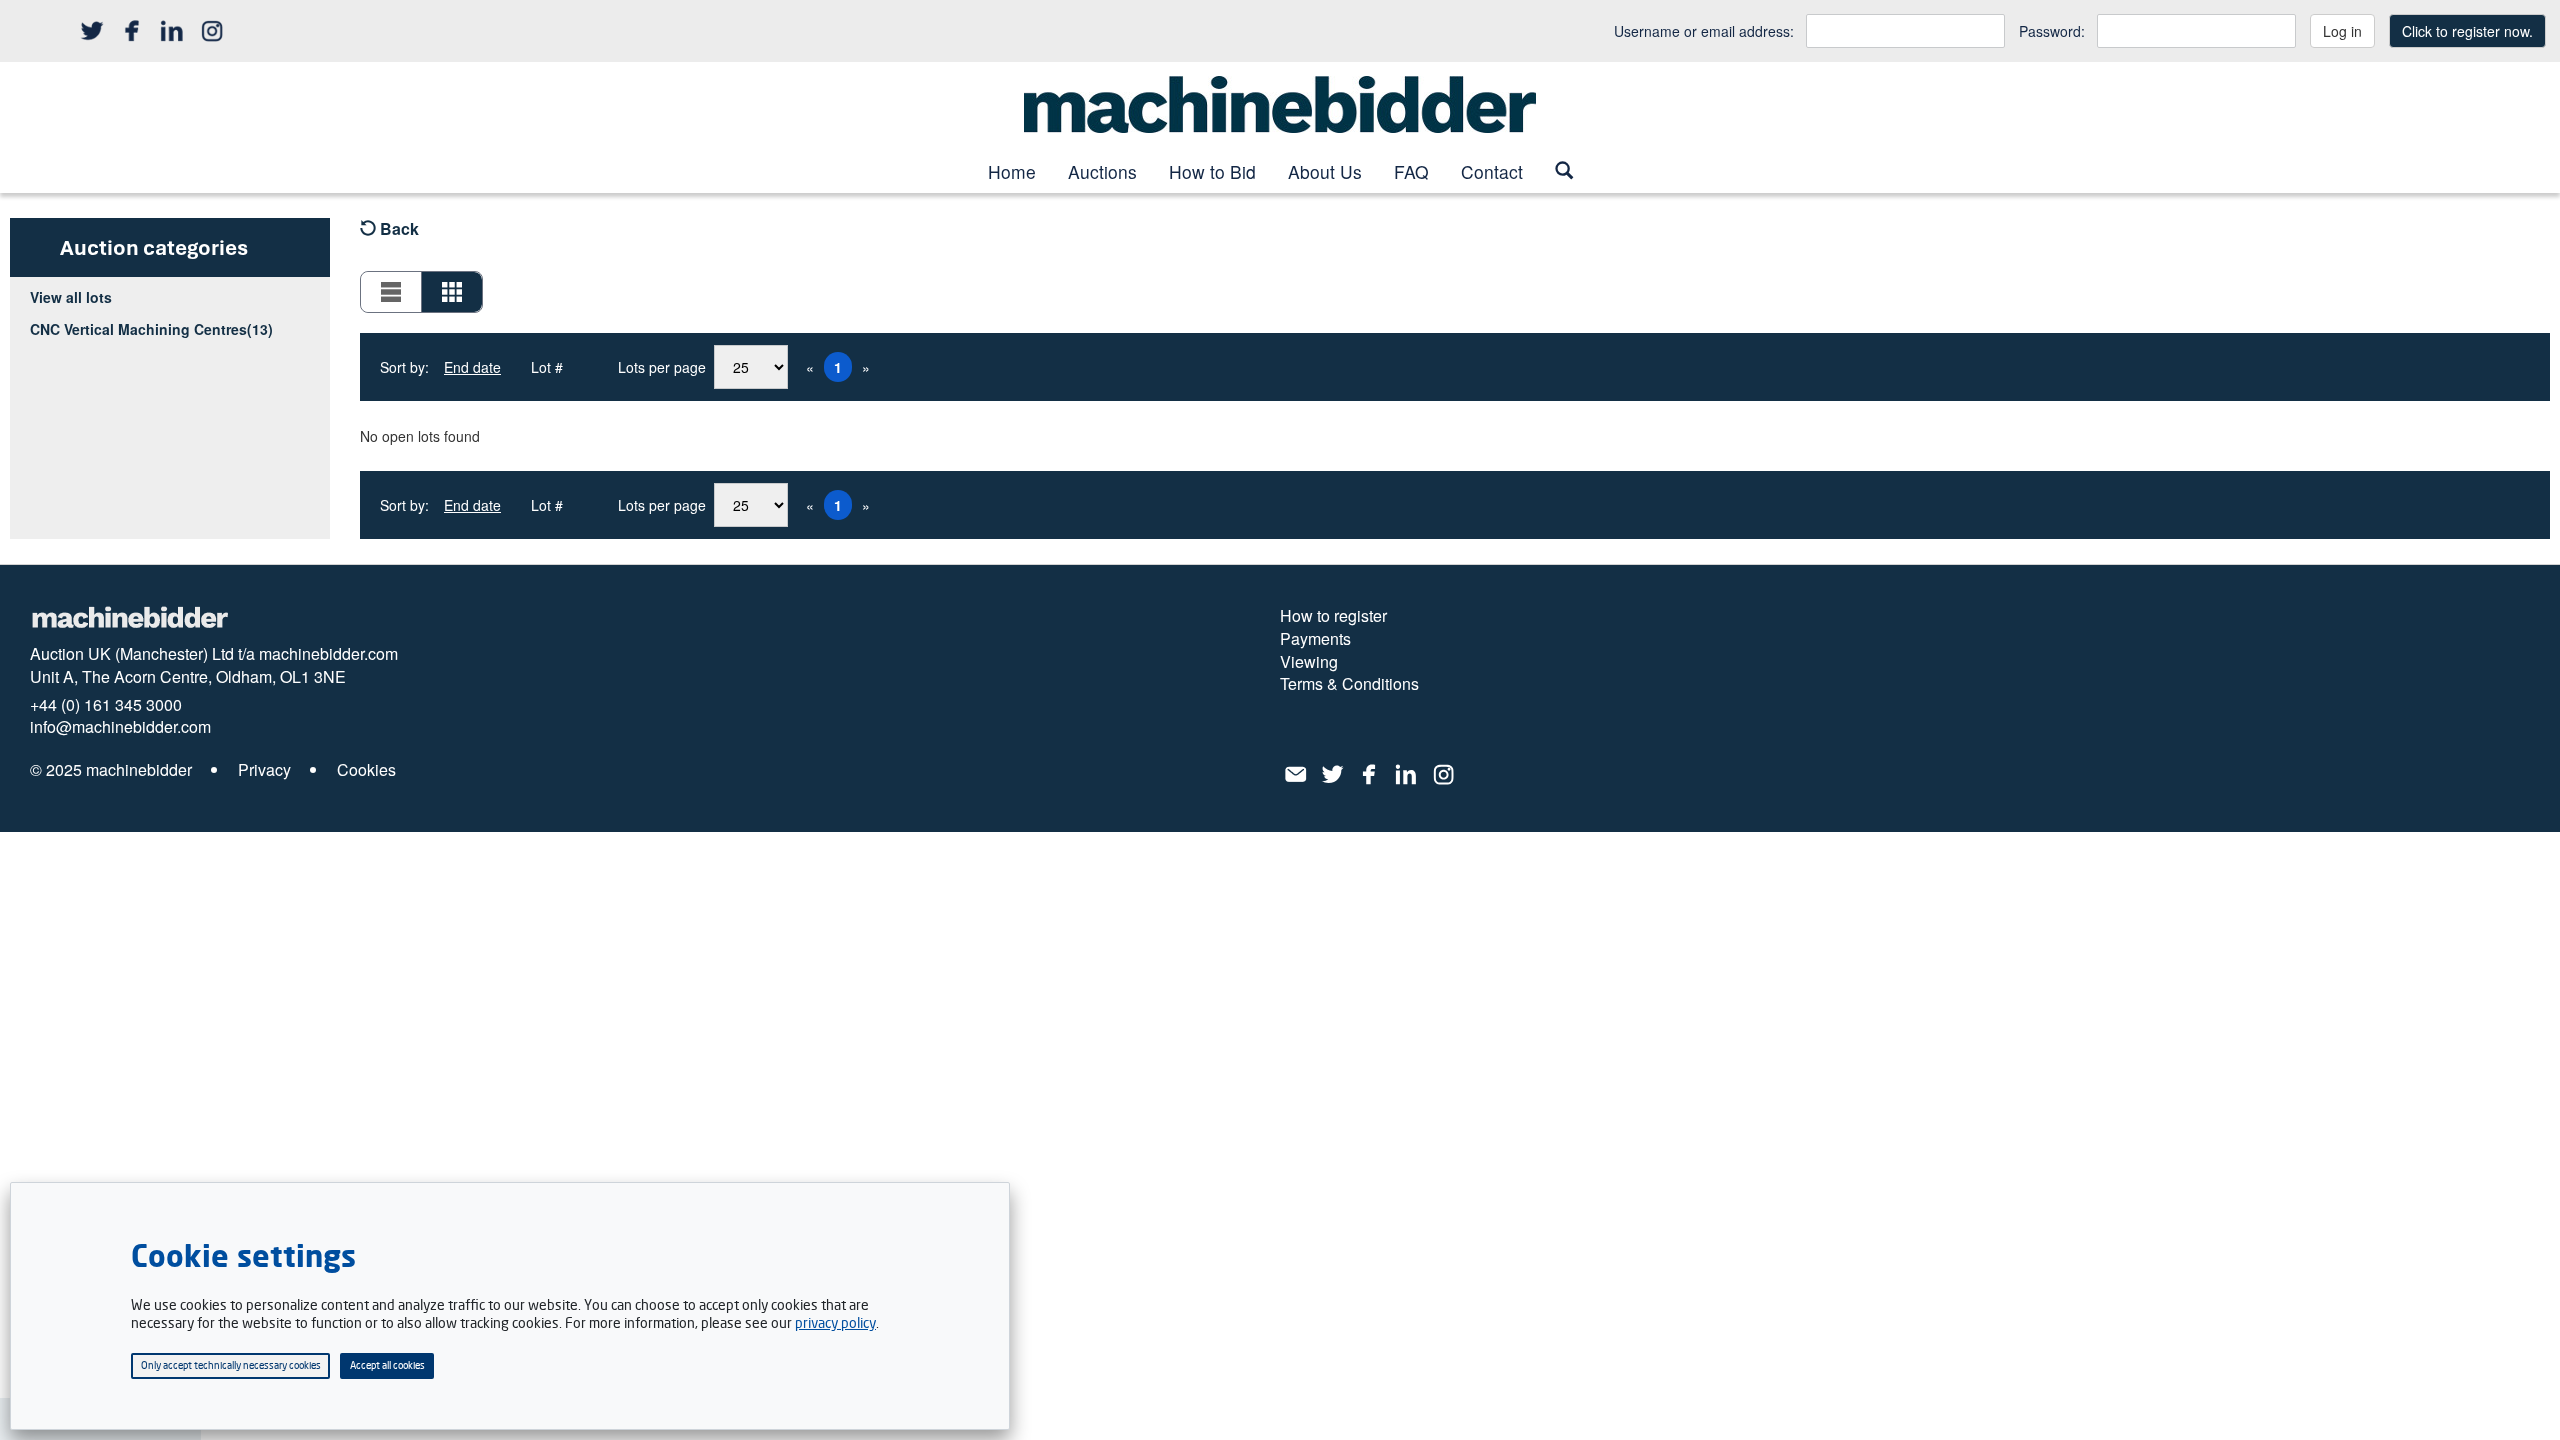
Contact (1492, 171)
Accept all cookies (387, 1365)
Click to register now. (2467, 31)
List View (391, 292)
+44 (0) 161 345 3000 (106, 705)
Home (1012, 171)
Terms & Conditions (1349, 684)
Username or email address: (1704, 31)
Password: (2052, 31)
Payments (1315, 639)
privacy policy (835, 1322)
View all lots (71, 297)
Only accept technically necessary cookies (231, 1365)
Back (397, 229)
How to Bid (1212, 171)
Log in (2342, 31)
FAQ (1411, 171)
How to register (1333, 616)
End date (472, 367)
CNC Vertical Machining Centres (151, 329)
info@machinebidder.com (120, 727)
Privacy (264, 770)
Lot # (547, 367)
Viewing (1309, 662)
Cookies (366, 770)
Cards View (452, 292)
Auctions (1102, 171)
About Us (1325, 171)
